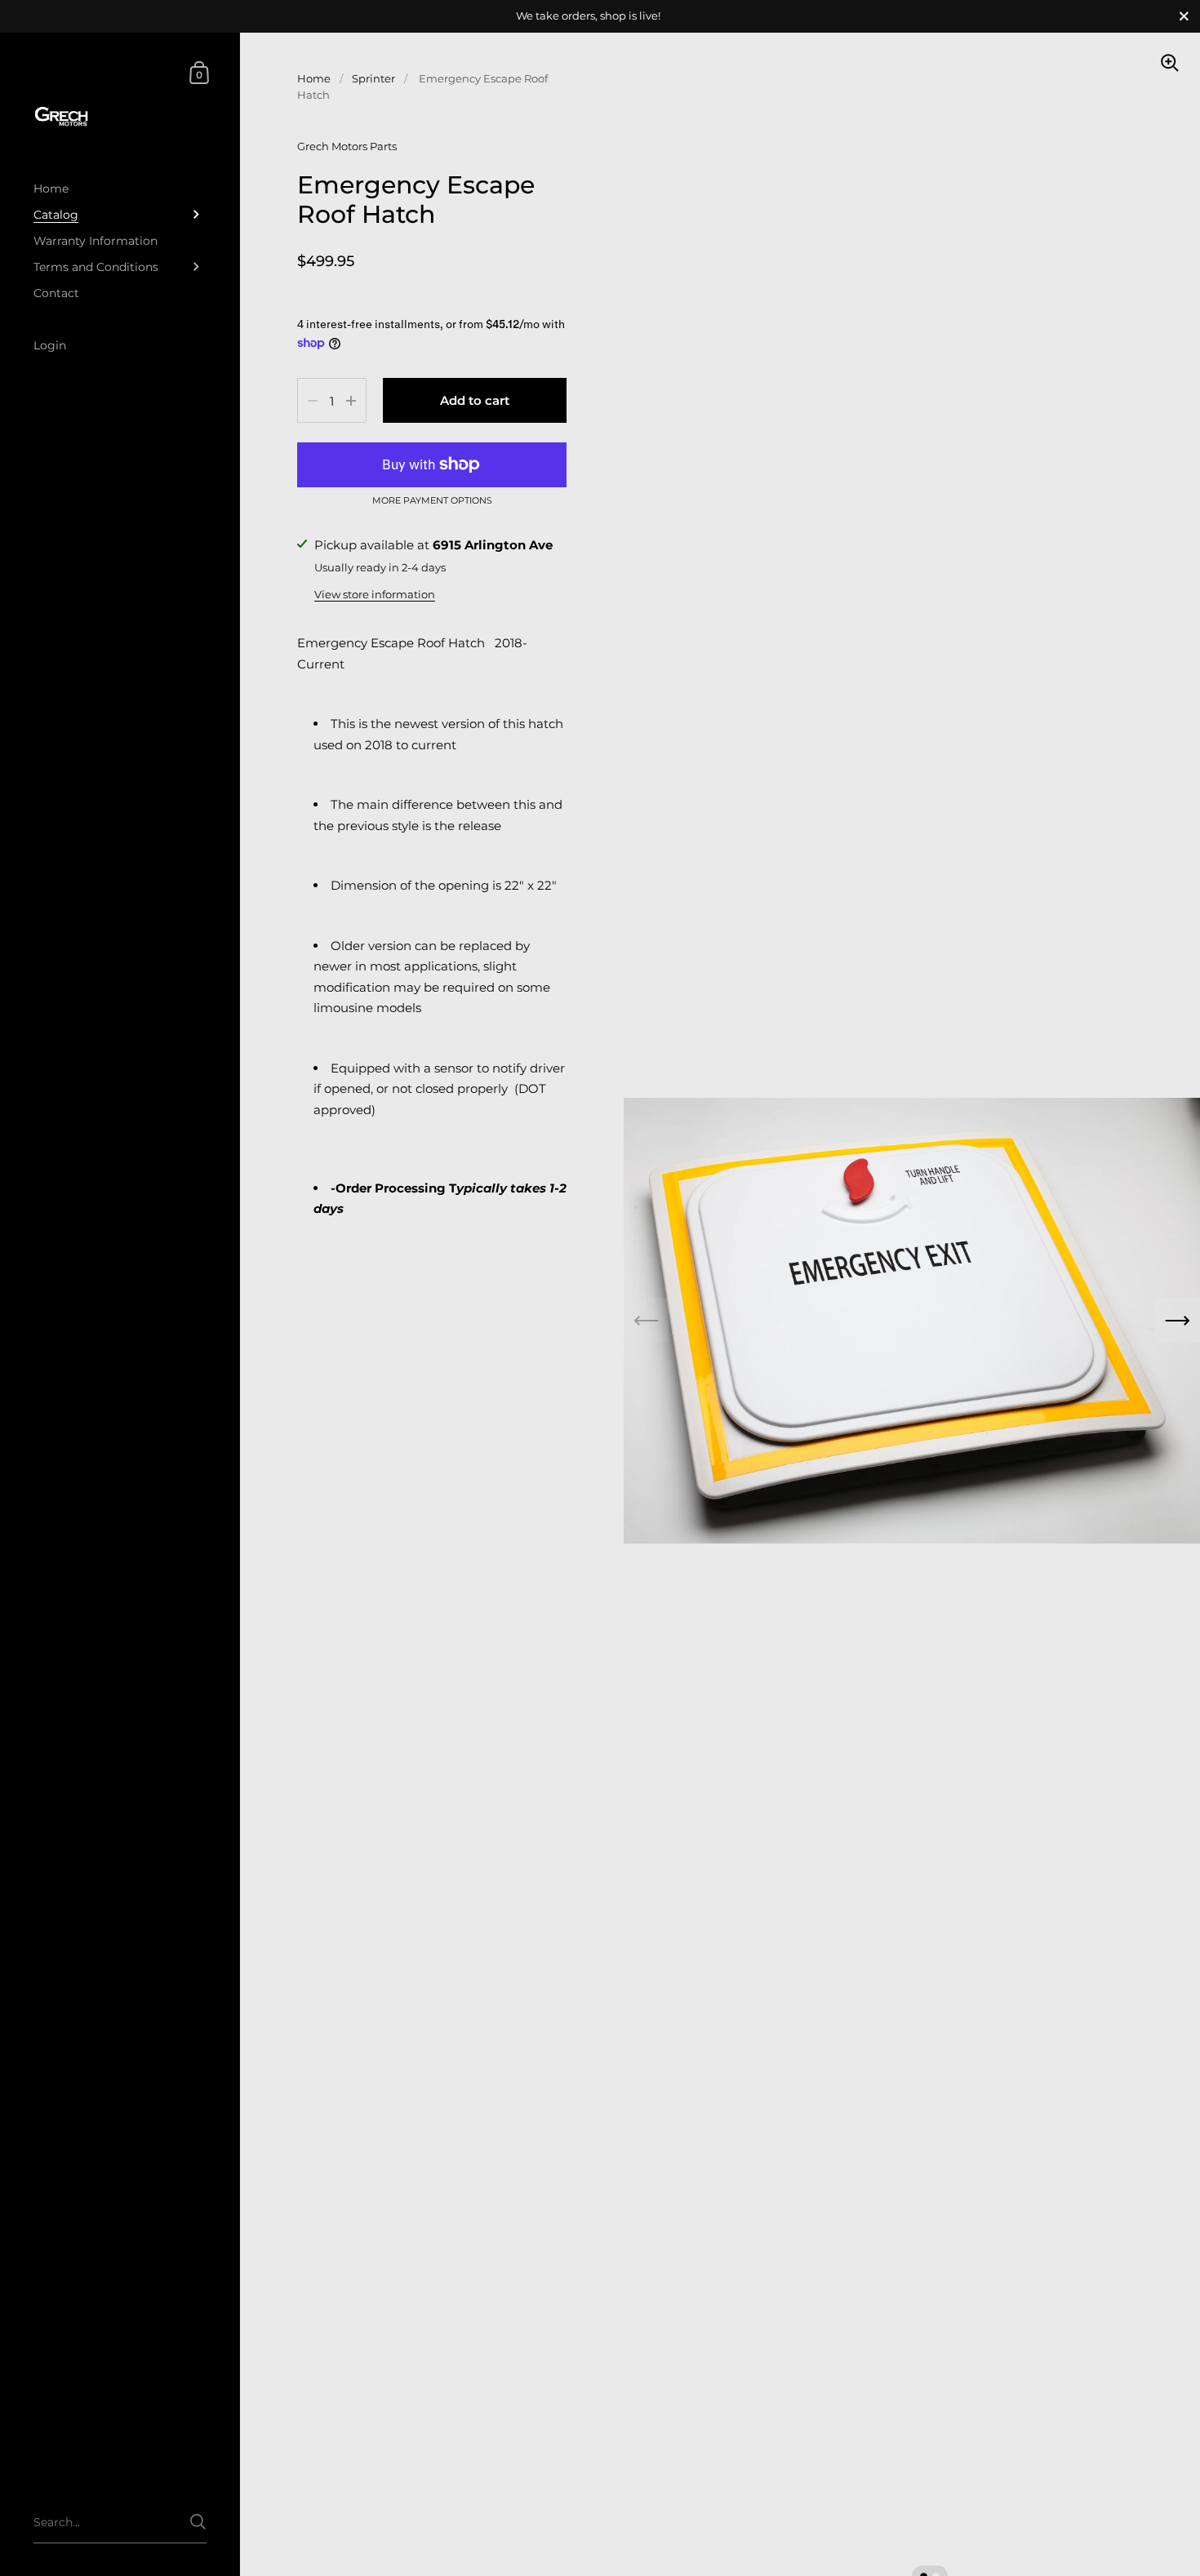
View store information (375, 594)
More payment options (432, 501)
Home (314, 78)
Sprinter (373, 78)
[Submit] (198, 2522)
